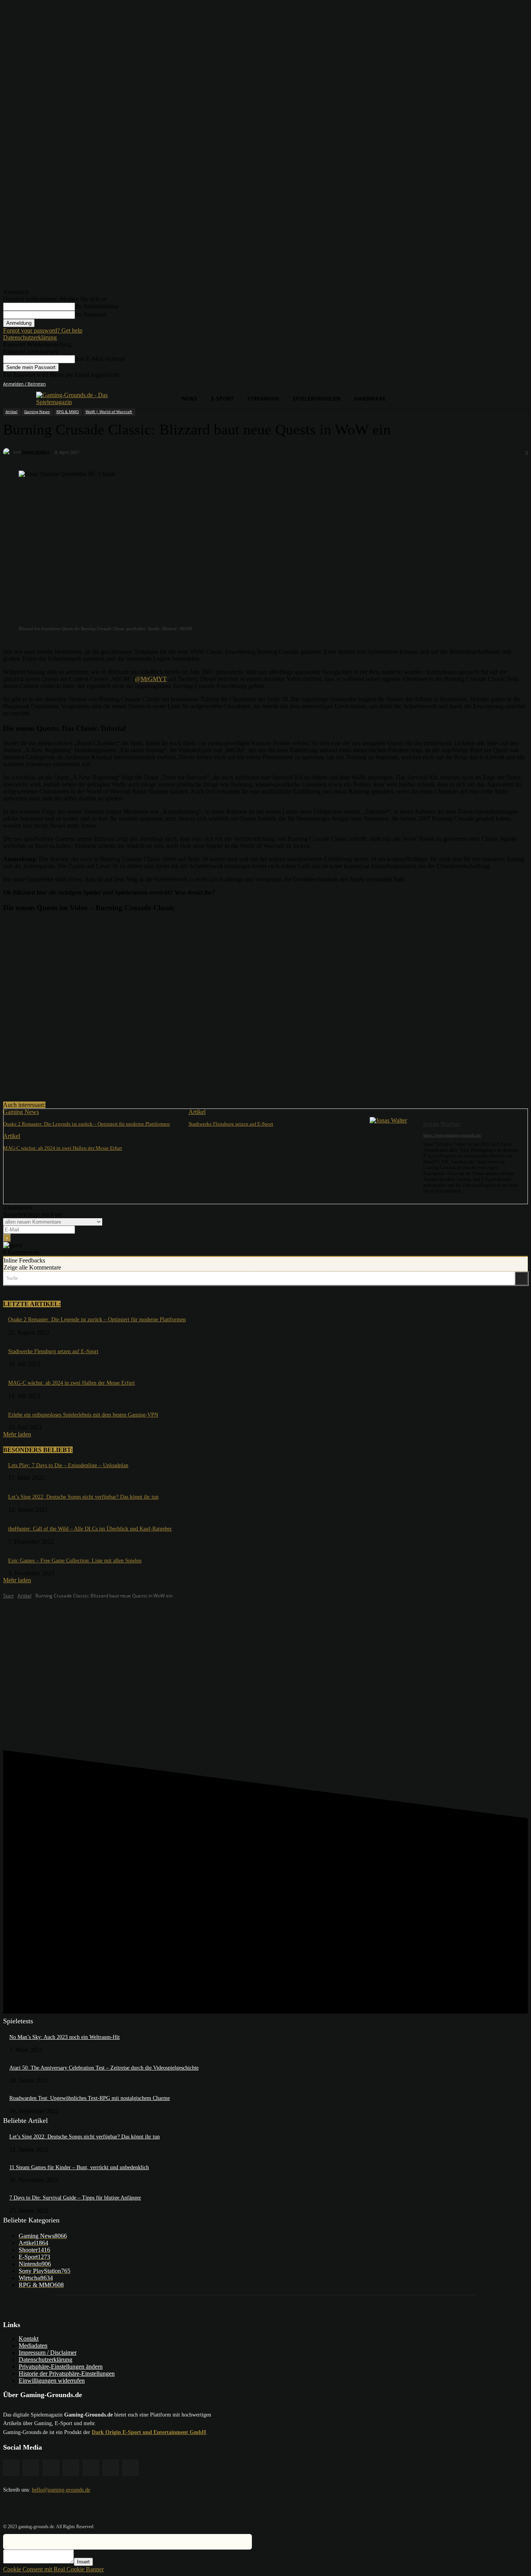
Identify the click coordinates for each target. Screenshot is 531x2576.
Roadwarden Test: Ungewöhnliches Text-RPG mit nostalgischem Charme (90, 2098)
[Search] (521, 1278)
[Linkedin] (491, 384)
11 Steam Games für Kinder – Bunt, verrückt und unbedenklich (79, 2167)
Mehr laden (17, 1434)
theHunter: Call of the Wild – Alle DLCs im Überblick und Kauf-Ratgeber (90, 1529)
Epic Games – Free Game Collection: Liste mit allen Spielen (75, 1561)
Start (8, 1596)
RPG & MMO (68, 412)
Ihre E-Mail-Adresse (100, 359)
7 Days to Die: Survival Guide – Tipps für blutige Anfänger (75, 2198)
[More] (160, 1082)
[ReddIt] (131, 1082)
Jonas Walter (36, 452)
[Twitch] (502, 384)
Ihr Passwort (90, 314)
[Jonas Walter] (8, 452)
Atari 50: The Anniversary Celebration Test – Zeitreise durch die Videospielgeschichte (104, 2068)
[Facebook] (469, 384)
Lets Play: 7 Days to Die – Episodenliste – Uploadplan (68, 1465)
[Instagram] (480, 384)
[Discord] (459, 384)
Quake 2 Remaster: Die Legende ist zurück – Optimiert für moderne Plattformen (86, 1124)
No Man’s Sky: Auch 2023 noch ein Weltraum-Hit (65, 2037)
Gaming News (37, 412)
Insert (83, 2562)
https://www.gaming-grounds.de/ (452, 1135)
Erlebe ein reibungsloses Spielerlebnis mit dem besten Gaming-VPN (83, 1415)
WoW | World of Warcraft (109, 412)
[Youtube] (523, 384)
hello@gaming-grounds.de (61, 2490)
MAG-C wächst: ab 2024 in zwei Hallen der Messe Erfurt (63, 1148)
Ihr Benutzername (97, 306)
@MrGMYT (151, 679)
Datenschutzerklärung (30, 337)
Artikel (11, 412)
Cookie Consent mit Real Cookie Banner (53, 2569)
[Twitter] (513, 384)
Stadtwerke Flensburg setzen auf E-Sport (231, 1124)
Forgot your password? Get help (43, 330)
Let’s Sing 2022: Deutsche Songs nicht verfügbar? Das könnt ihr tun (83, 1497)
